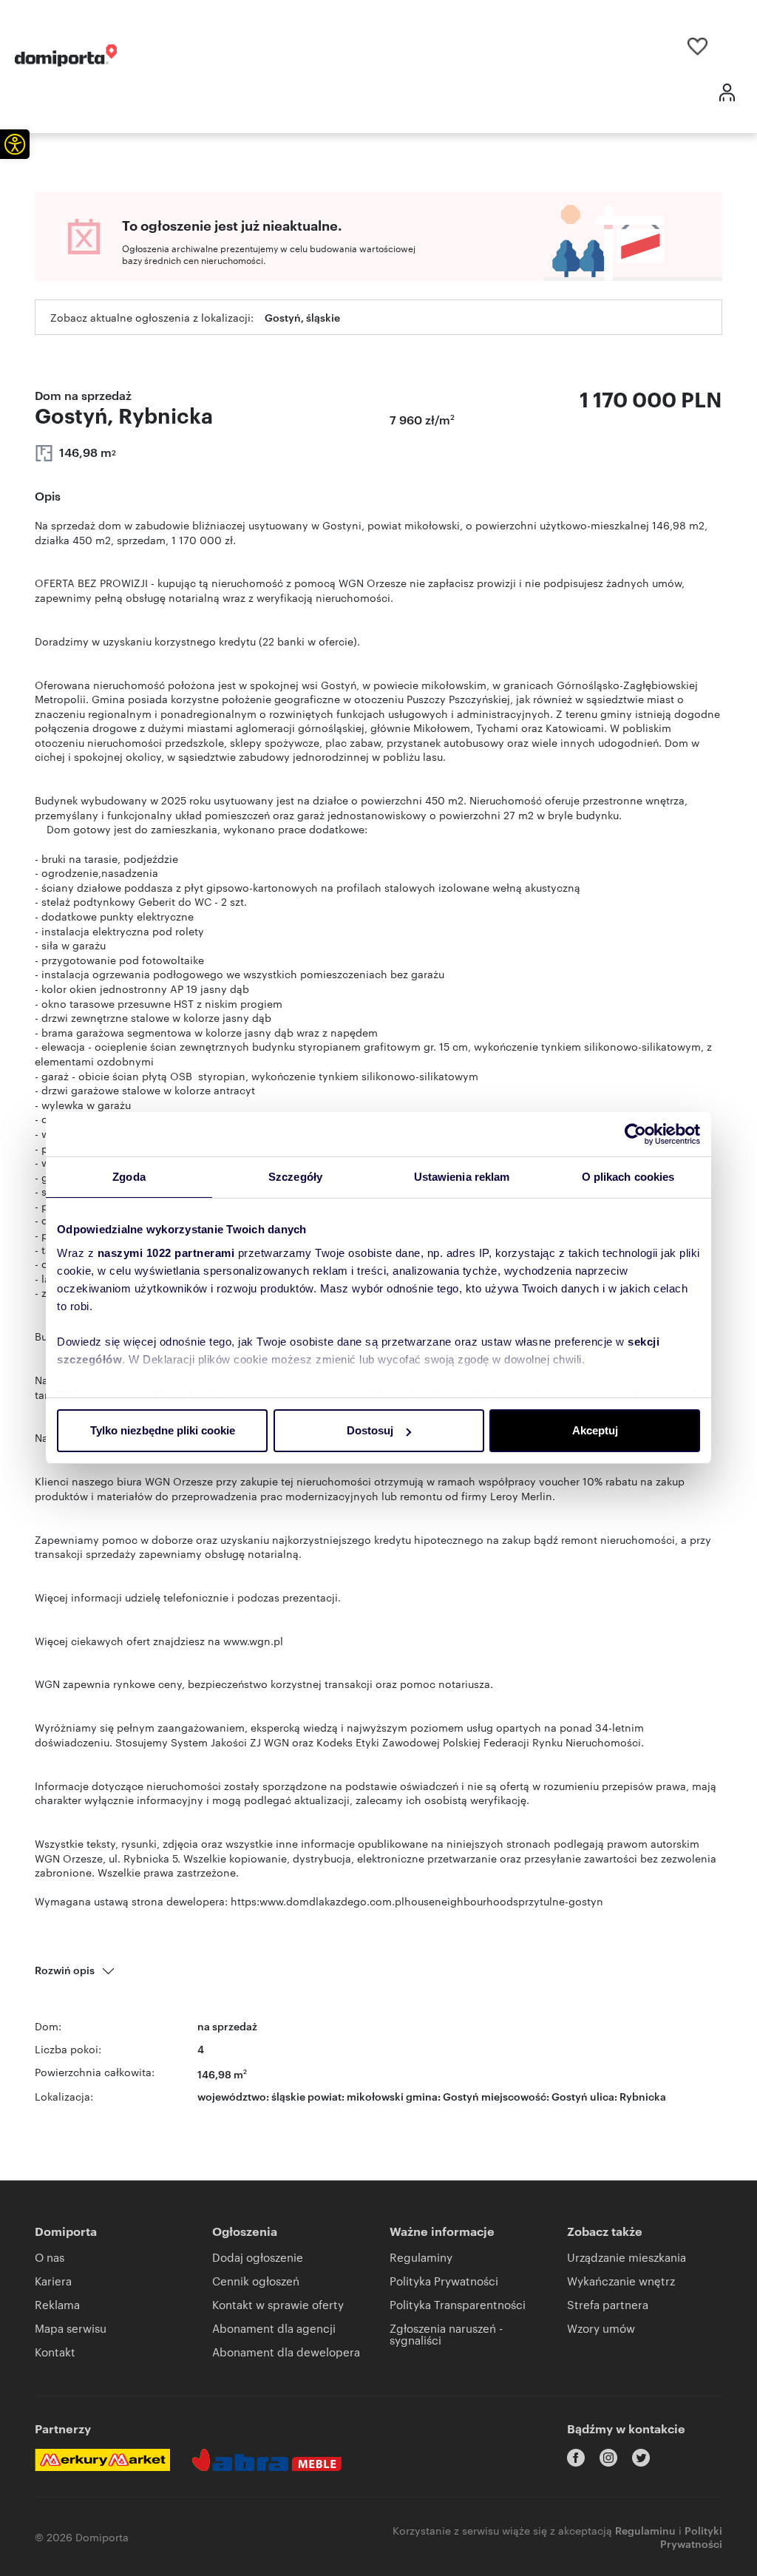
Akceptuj (595, 1430)
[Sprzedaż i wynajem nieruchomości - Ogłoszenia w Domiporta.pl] (66, 55)
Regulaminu (645, 2530)
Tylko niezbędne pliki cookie (163, 1430)
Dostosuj (370, 1430)
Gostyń (570, 2096)
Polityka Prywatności (444, 2281)
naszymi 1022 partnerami (166, 1253)
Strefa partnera (608, 2304)
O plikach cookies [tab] (628, 1177)
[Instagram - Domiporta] (608, 2458)
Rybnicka (643, 2096)
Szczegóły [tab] (295, 1177)
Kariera (53, 2281)
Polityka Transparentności (458, 2304)
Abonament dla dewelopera (286, 2352)
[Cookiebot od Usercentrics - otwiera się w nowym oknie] (635, 1134)
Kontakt (55, 2352)
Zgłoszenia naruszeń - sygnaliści (446, 2334)
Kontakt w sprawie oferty (278, 2304)
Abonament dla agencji (274, 2328)
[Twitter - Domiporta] (641, 2458)
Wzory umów (601, 2328)
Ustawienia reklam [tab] (462, 1177)
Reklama (57, 2304)
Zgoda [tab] (129, 1177)
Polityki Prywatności (691, 2536)
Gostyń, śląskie (302, 317)
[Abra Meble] (267, 2460)
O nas (50, 2257)
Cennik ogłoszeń (256, 2281)
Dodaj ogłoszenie (258, 2257)
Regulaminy (421, 2257)
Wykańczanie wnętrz (621, 2281)
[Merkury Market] (102, 2460)
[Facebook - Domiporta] (576, 2458)
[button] (15, 144)
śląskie (288, 2096)
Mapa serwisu (71, 2328)
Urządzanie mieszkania (627, 2257)
